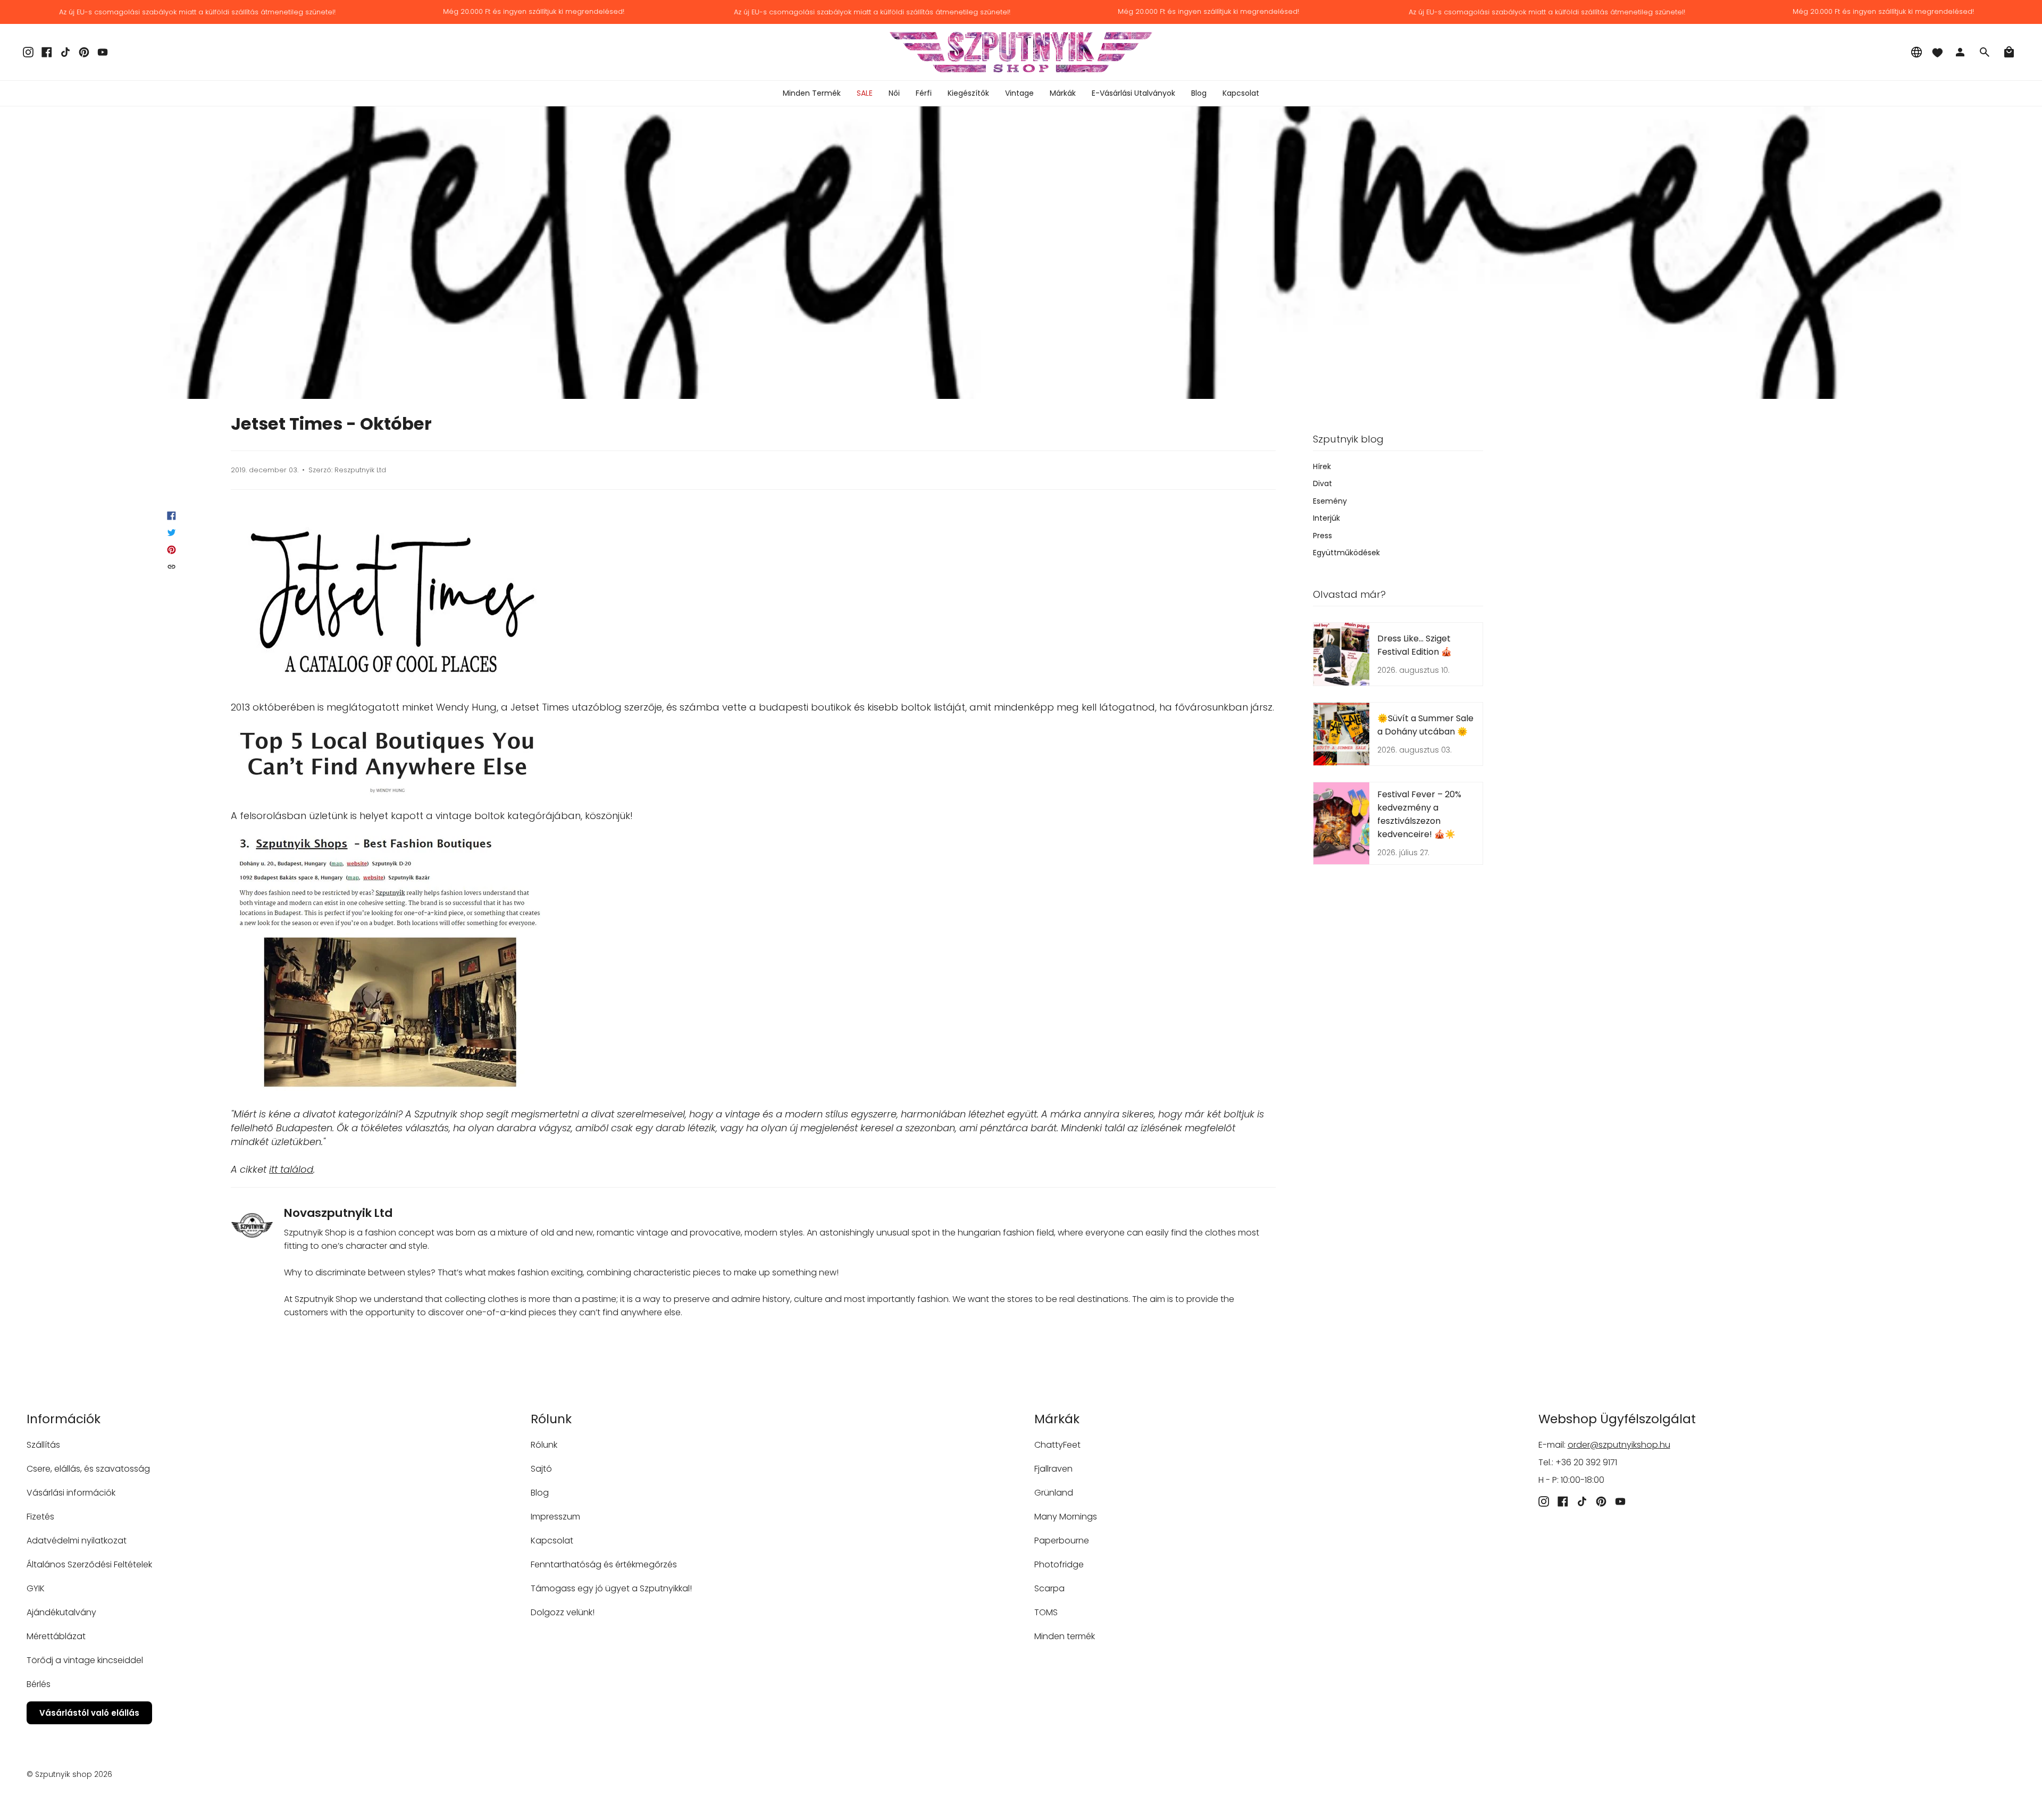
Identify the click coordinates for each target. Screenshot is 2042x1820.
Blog (540, 1493)
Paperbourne (1062, 1541)
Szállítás (43, 1445)
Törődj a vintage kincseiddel (85, 1660)
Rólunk (544, 1445)
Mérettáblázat (56, 1636)
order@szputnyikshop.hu (1619, 1445)
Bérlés (39, 1684)
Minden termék (1065, 1636)
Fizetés (40, 1517)
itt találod (291, 1169)
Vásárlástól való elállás (89, 1713)
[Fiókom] (1960, 52)
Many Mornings (1066, 1517)
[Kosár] (2009, 52)
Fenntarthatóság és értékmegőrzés (604, 1564)
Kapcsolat (552, 1541)
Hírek (1322, 466)
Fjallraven (1053, 1469)
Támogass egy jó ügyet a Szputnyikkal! (611, 1588)
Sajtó (541, 1469)
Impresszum (555, 1517)
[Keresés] (1985, 52)
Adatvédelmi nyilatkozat (77, 1541)
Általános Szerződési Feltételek (89, 1564)
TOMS (1046, 1612)
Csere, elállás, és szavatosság (88, 1469)
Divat (1323, 483)
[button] (894, 93)
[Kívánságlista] (1937, 52)
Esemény (1330, 501)
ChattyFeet (1057, 1445)
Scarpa (1049, 1588)
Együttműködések (1346, 553)
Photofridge (1059, 1564)
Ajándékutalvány (61, 1612)
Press (1323, 536)
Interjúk (1327, 518)
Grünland (1054, 1493)
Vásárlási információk (71, 1493)
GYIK (36, 1588)
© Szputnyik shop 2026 (69, 1774)
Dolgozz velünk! (563, 1612)
